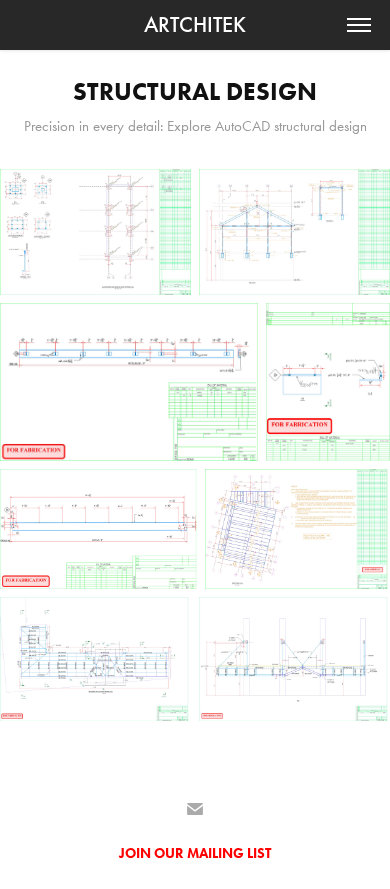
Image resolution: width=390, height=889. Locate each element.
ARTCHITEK (195, 24)
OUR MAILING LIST (212, 853)
